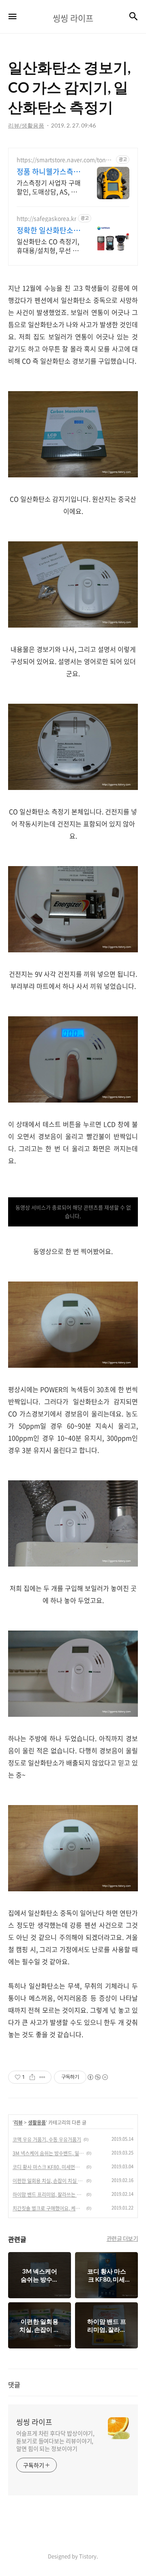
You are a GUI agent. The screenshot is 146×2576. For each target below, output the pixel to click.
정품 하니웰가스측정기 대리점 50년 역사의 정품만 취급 (48, 172)
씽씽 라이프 (34, 2422)
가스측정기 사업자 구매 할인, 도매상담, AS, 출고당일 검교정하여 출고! (49, 187)
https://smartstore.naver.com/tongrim (65, 160)
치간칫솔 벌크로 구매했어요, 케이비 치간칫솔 (48, 2208)
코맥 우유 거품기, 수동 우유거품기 (47, 2140)
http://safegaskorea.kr (46, 218)
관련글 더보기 (122, 2238)
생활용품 (37, 2123)
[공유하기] (32, 2077)
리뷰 (18, 2123)
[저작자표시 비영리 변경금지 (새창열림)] (97, 2077)
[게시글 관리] (42, 2077)
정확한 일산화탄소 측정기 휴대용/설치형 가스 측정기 (46, 230)
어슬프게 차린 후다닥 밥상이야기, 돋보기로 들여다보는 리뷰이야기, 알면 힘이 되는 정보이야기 (55, 2441)
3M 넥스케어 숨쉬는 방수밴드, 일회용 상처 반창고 (48, 2153)
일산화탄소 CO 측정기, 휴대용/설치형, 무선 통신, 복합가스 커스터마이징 (48, 246)
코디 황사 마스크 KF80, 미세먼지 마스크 (48, 2167)
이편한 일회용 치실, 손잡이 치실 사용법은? (48, 2181)
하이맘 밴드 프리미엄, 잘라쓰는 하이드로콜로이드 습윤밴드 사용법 (48, 2195)
